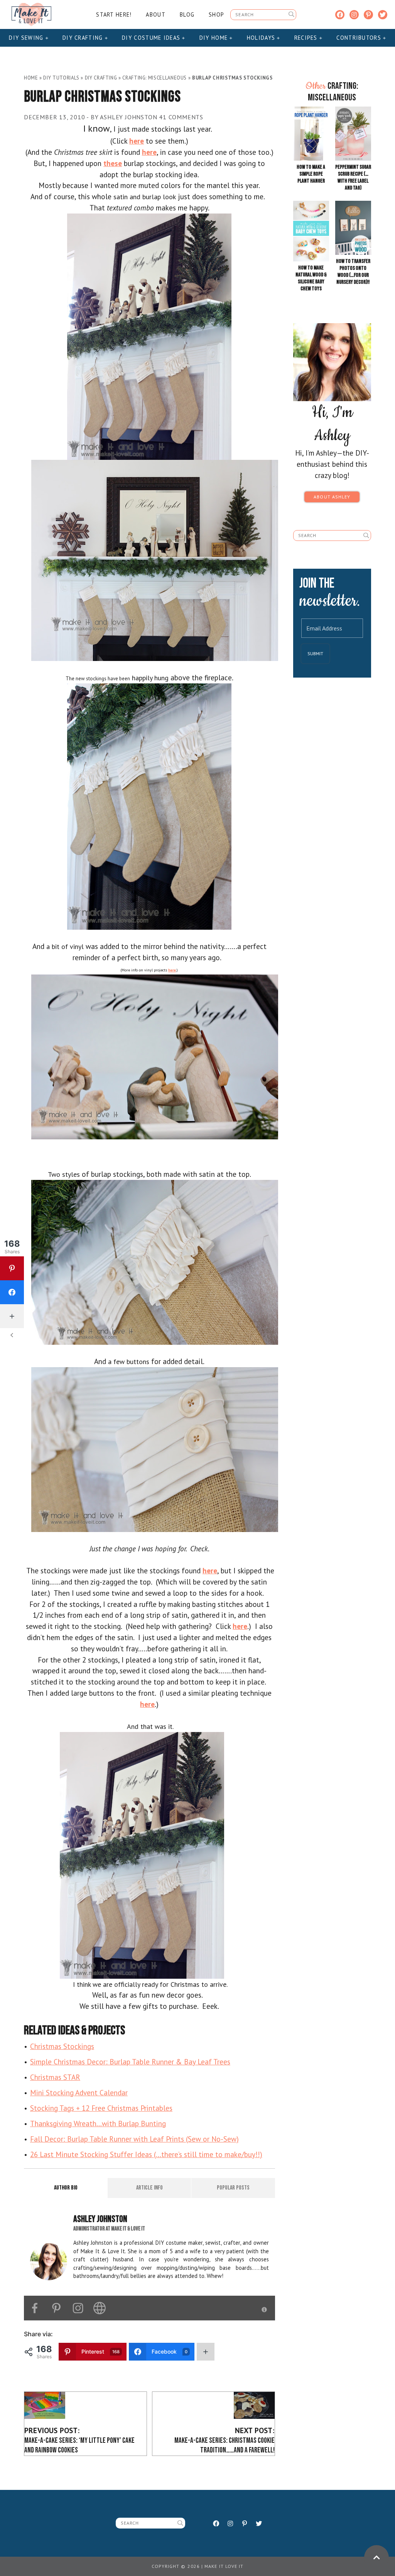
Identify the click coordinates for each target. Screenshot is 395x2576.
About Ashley (332, 497)
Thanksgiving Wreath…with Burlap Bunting (98, 2123)
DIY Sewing (27, 38)
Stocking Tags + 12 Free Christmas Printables (101, 2108)
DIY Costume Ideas (152, 38)
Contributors (360, 38)
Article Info (149, 2188)
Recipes (307, 38)
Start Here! (114, 14)
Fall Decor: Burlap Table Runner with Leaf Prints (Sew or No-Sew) (134, 2139)
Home (31, 78)
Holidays (262, 38)
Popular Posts (233, 2188)
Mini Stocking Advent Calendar (79, 2092)
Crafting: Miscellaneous (154, 78)
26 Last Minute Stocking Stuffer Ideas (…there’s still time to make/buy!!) (146, 2154)
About (155, 14)
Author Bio (66, 2188)
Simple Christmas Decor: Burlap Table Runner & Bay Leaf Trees (130, 2062)
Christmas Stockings (62, 2046)
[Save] (149, 336)
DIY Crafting (84, 38)
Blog (187, 14)
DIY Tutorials (61, 78)
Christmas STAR (55, 2077)
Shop (216, 14)
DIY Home (215, 38)
